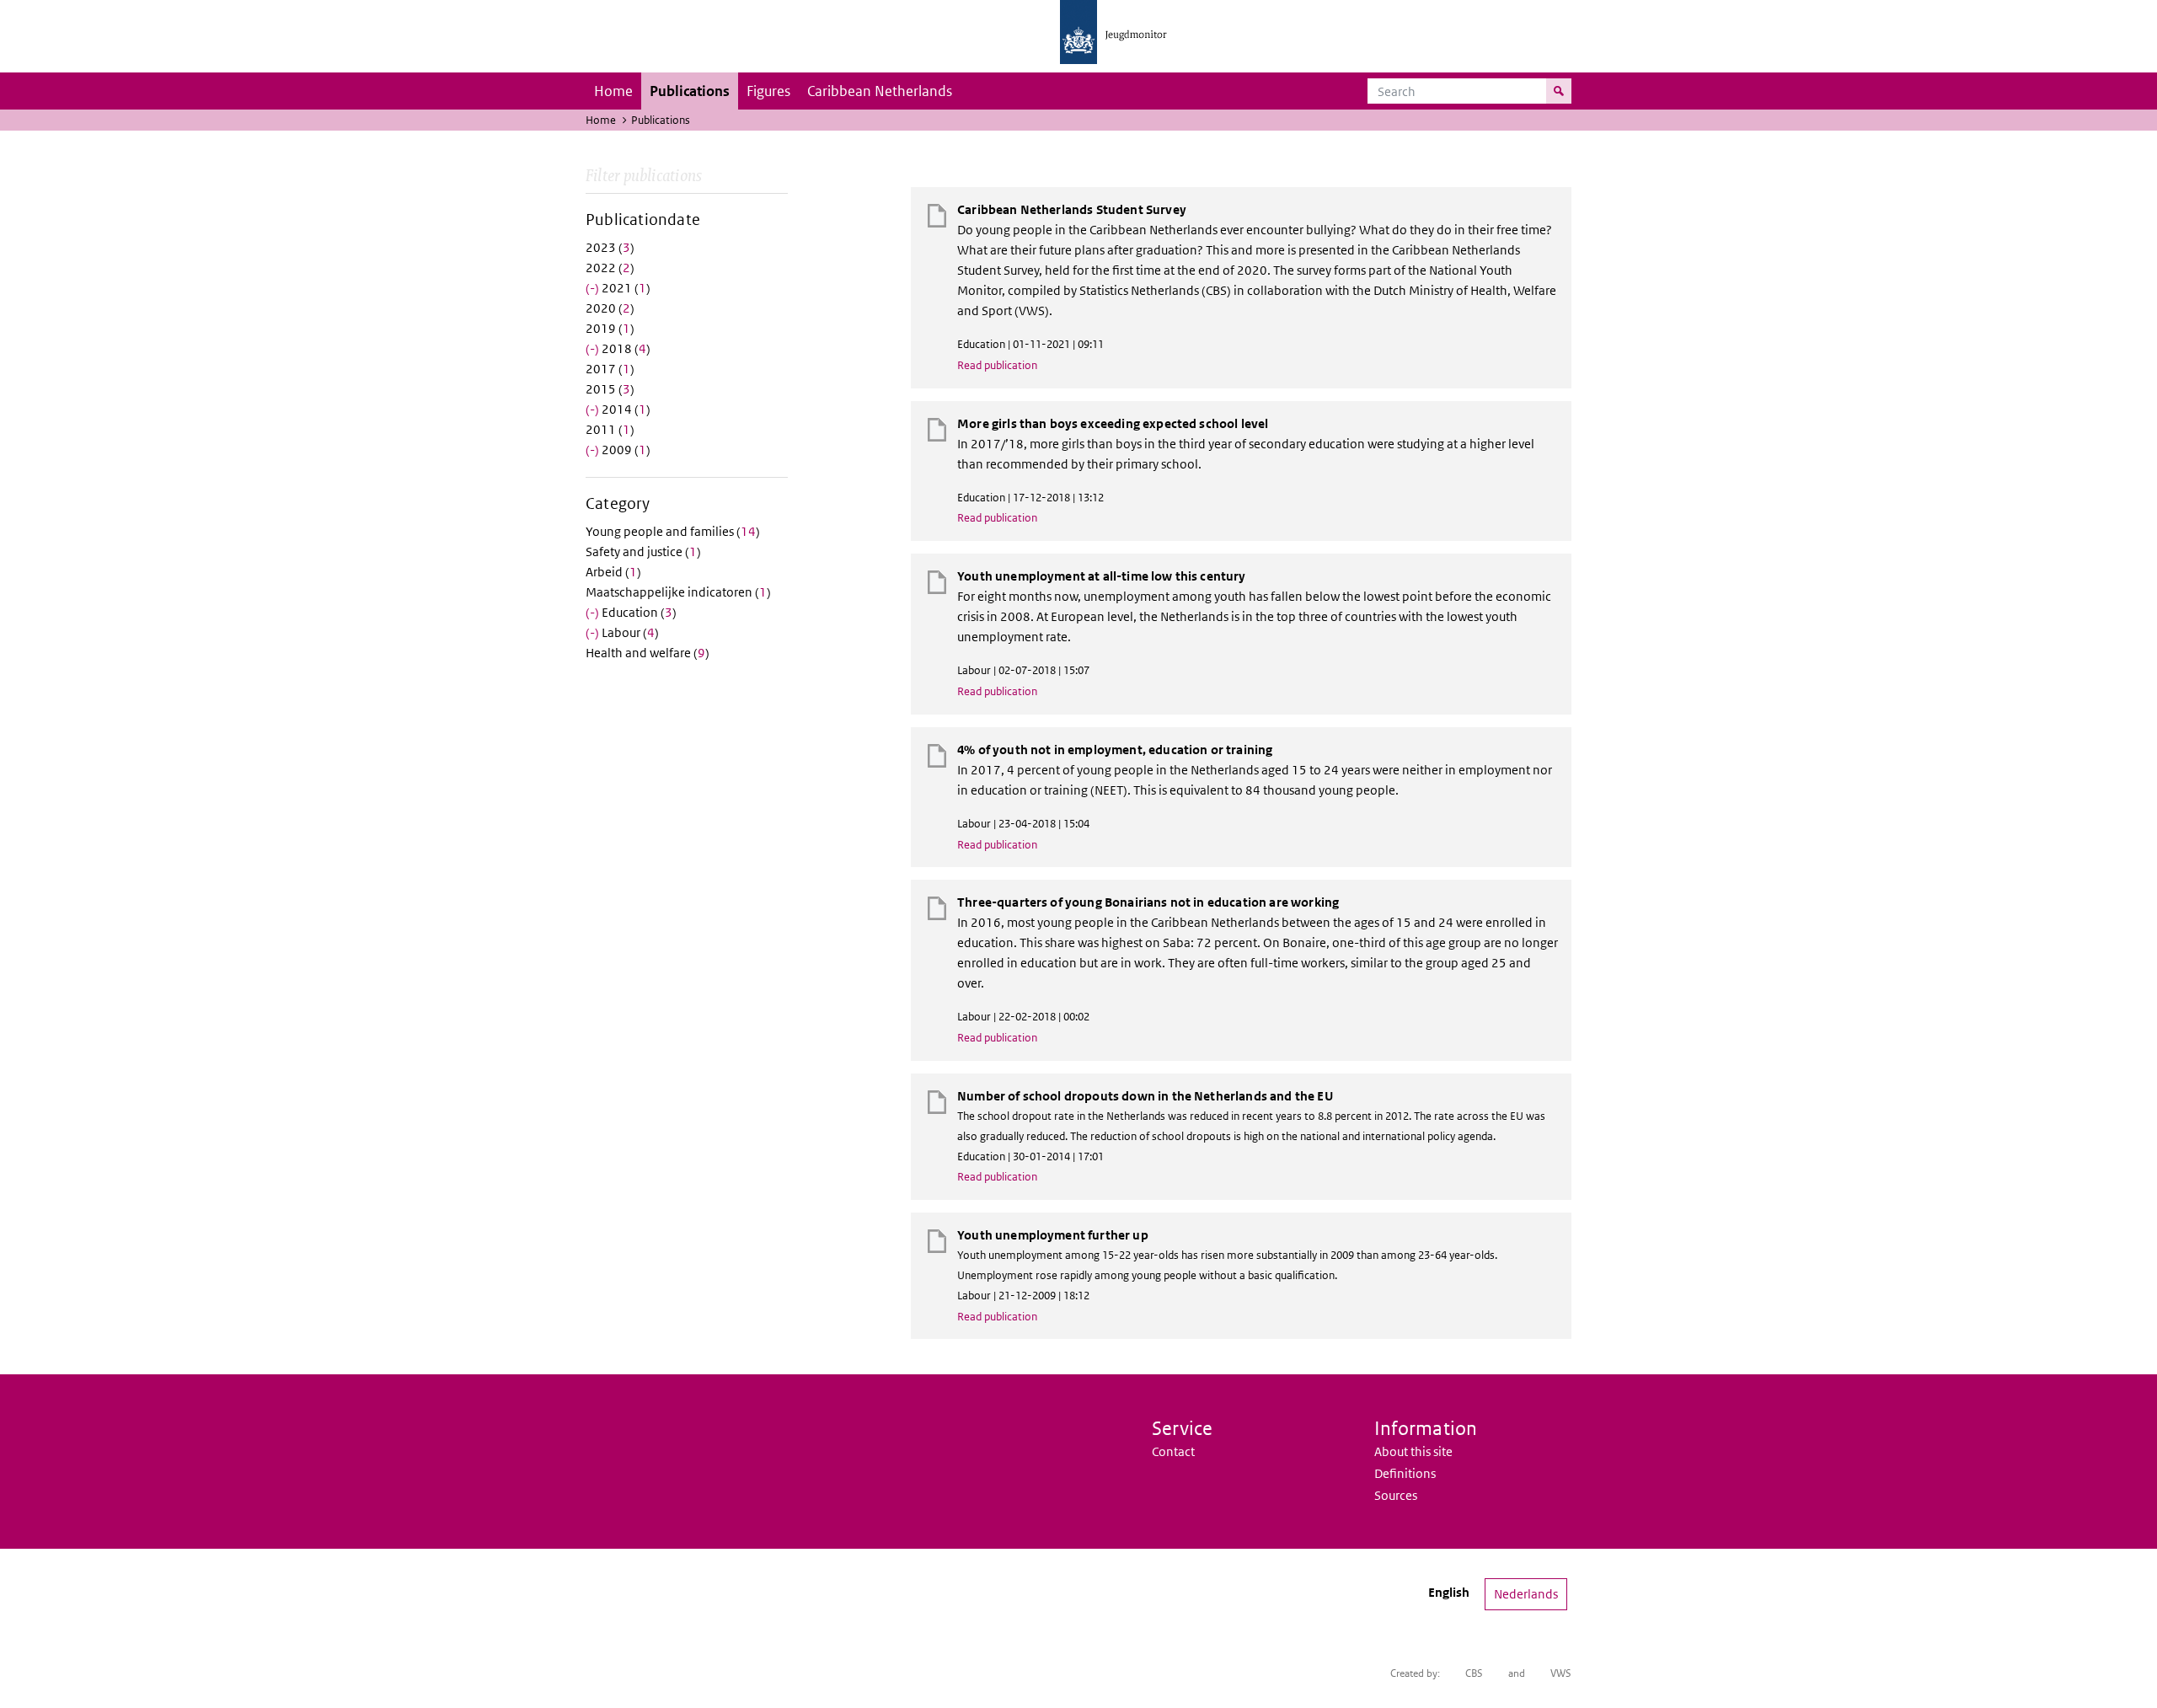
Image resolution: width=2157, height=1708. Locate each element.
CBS (1474, 1673)
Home (613, 91)
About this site (1413, 1451)
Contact (1173, 1451)
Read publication (997, 365)
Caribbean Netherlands (880, 91)
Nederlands (1526, 1594)
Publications (690, 91)
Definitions (1405, 1473)
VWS (1561, 1673)
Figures (768, 91)
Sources (1396, 1495)
